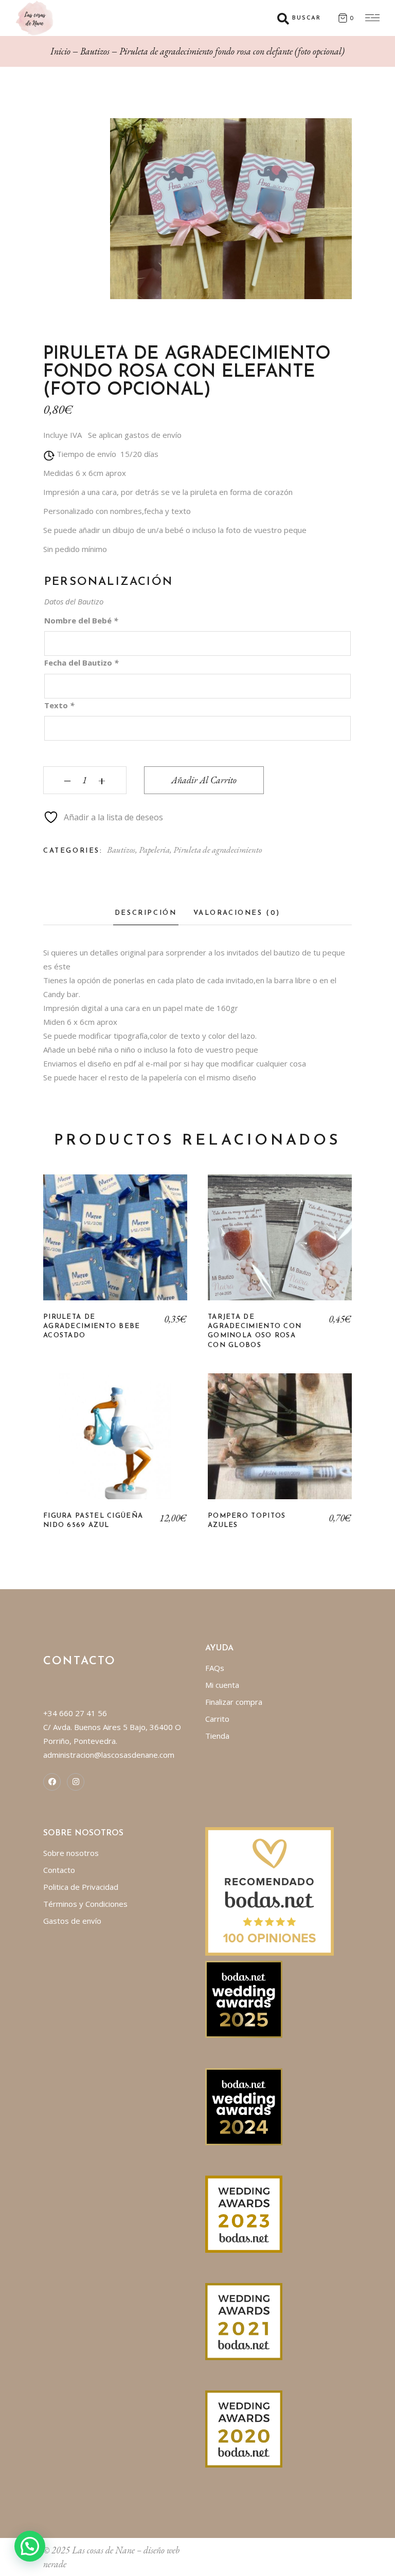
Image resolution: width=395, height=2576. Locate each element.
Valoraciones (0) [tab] (237, 913)
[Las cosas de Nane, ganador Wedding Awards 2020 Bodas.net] (244, 2428)
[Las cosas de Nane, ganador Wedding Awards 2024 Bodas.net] (244, 2106)
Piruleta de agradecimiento (218, 850)
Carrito (217, 1719)
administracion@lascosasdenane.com (109, 1755)
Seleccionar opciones (115, 1245)
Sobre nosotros (71, 1853)
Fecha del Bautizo (81, 663)
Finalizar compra (234, 1702)
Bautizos (121, 850)
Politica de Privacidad (81, 1887)
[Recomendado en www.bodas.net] (270, 1890)
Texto (59, 705)
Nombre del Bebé (81, 620)
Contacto (59, 1870)
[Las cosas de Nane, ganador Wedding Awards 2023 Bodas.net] (244, 2213)
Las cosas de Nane (103, 2550)
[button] (30, 2546)
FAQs (215, 1668)
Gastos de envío (72, 1921)
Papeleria (154, 850)
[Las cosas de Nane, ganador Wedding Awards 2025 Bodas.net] (244, 1998)
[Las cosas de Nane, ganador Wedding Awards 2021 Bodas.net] (244, 2321)
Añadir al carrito (204, 780)
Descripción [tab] (146, 913)
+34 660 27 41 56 (75, 1713)
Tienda (217, 1736)
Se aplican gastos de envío (135, 435)
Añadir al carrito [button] (115, 1444)
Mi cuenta (222, 1685)
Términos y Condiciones (85, 1904)
